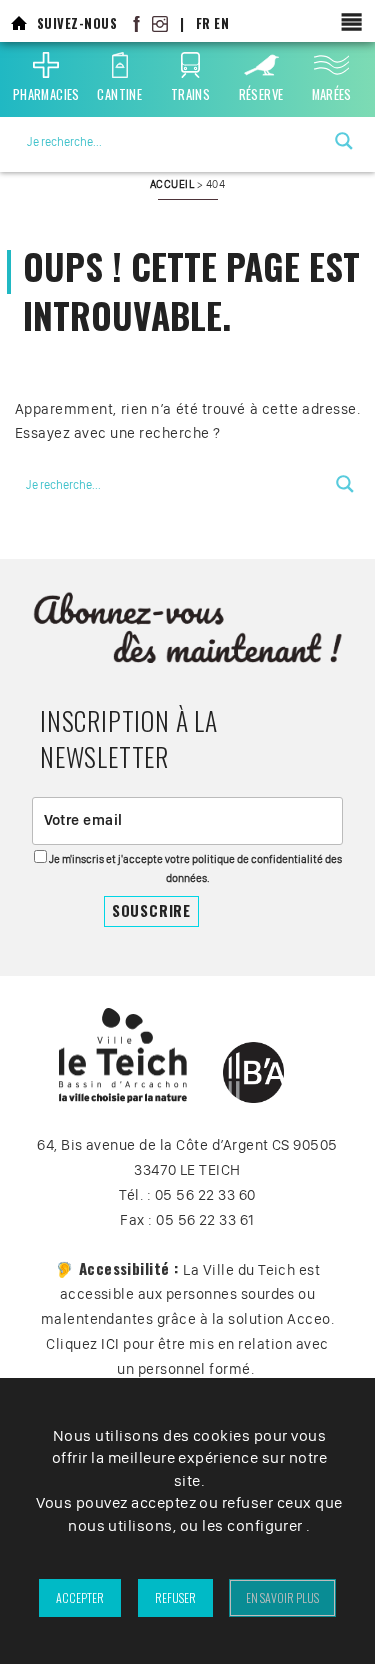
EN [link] (221, 23)
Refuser (175, 1597)
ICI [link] (110, 1344)
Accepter (80, 1597)
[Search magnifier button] (344, 141)
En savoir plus (282, 1597)
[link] (19, 23)
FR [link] (203, 23)
